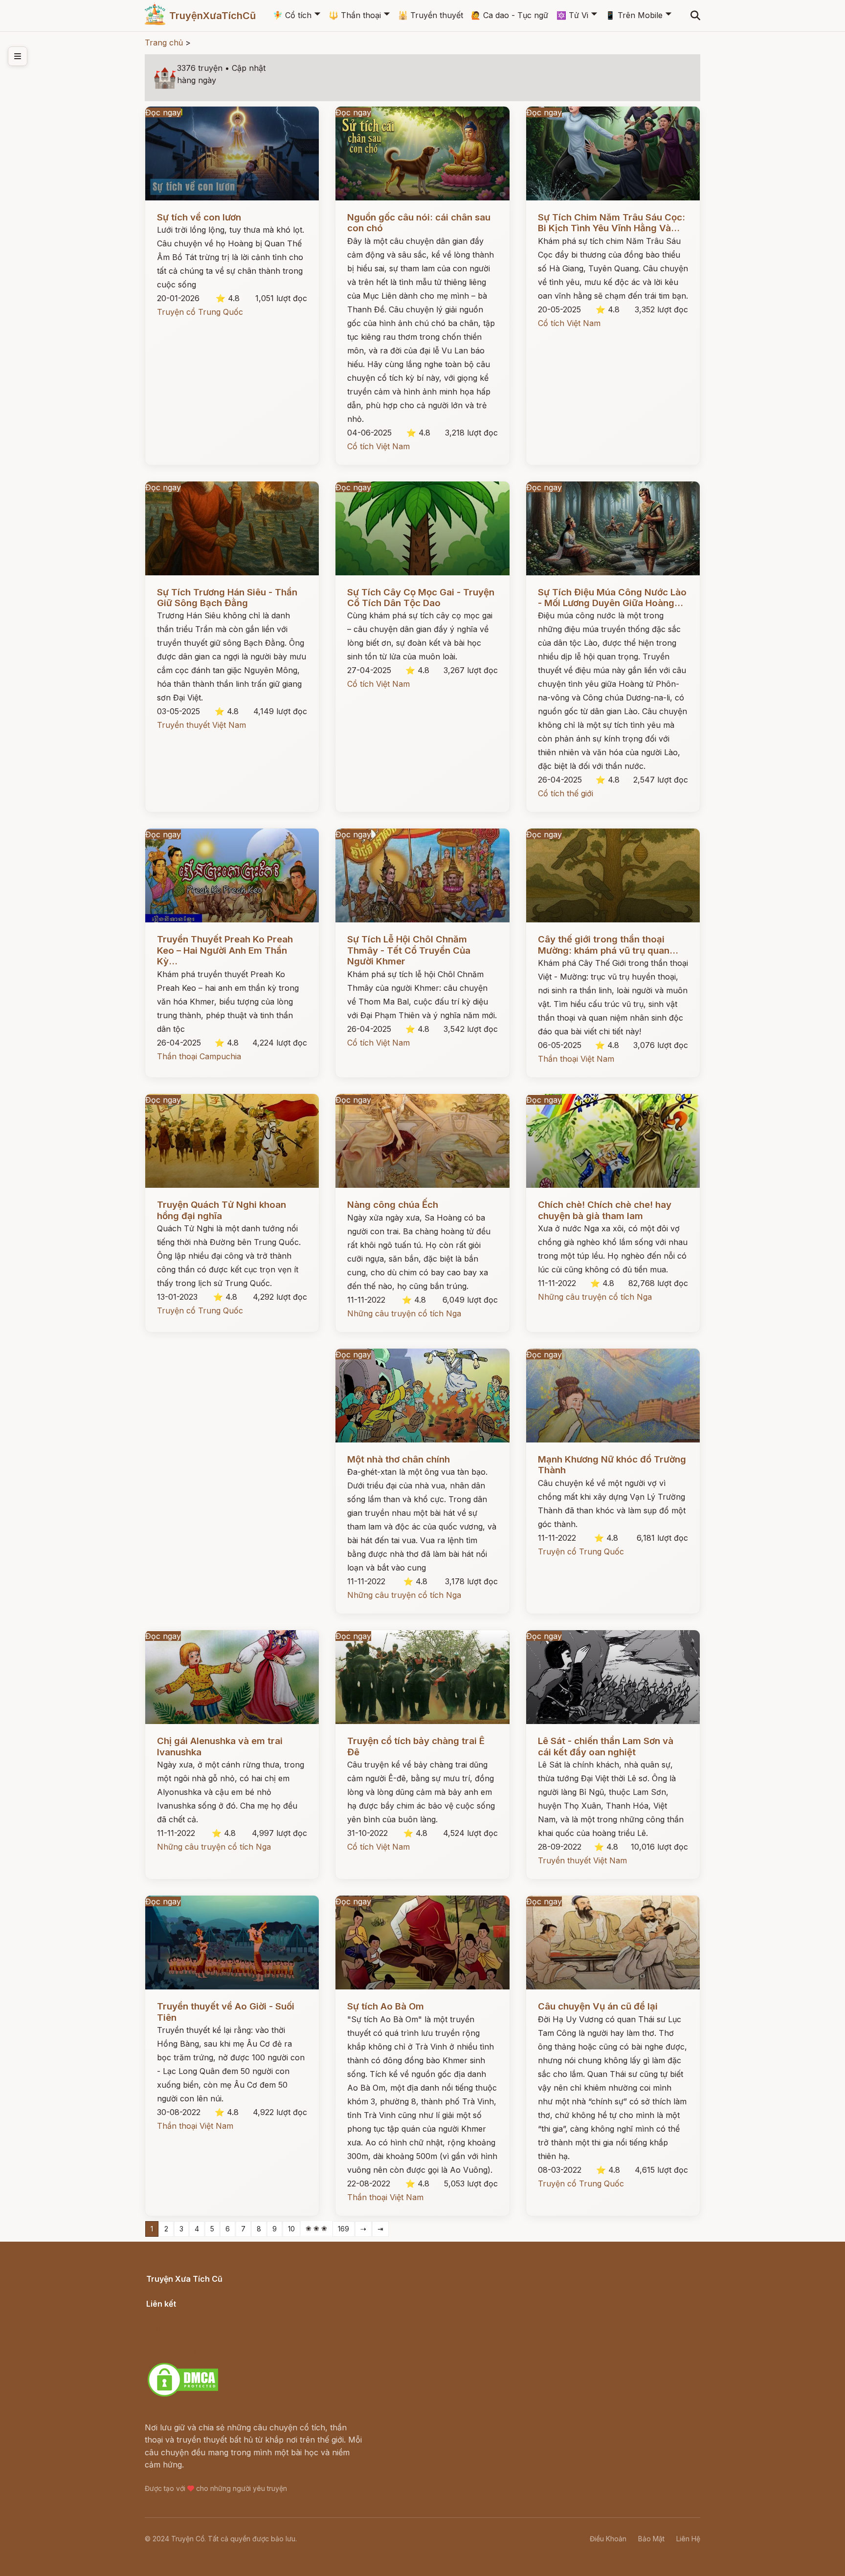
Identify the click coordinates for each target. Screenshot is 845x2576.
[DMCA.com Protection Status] (183, 2395)
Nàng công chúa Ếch (393, 1205)
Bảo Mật (651, 2539)
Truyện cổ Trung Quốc (200, 312)
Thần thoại (355, 15)
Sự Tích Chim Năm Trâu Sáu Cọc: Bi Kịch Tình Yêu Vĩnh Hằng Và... (612, 223)
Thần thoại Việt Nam (576, 1059)
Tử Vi (572, 15)
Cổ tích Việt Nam (378, 446)
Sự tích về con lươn (199, 217)
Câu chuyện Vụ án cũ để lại (598, 2006)
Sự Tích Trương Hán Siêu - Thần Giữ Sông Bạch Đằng (227, 598)
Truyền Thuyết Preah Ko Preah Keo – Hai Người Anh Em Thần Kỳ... (225, 950)
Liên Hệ (688, 2539)
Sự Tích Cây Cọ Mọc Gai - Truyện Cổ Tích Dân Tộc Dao (421, 598)
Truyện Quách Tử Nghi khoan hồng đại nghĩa (222, 1210)
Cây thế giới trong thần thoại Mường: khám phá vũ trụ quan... (608, 945)
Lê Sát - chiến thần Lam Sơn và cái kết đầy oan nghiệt (606, 1746)
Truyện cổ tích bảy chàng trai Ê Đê (416, 1746)
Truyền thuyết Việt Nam (201, 725)
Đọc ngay (163, 112)
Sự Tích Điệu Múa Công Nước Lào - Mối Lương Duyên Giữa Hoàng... (612, 598)
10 (291, 2229)
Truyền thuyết (431, 15)
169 (344, 2229)
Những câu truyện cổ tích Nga (404, 1313)
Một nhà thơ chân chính (399, 1459)
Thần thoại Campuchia (199, 1056)
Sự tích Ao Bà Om (386, 2006)
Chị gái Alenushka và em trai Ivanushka (220, 1746)
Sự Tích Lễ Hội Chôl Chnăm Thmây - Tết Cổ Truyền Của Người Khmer (409, 950)
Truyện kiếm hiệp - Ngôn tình (201, 2339)
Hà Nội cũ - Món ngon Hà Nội (202, 2327)
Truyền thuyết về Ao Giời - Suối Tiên (226, 2012)
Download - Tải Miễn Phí (192, 2352)
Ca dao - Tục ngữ (510, 15)
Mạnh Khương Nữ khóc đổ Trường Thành (612, 1465)
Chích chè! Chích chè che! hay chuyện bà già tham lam (605, 1210)
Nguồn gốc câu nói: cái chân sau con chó (419, 223)
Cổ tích (292, 15)
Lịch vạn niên (171, 2314)
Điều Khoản (608, 2539)
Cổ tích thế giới (566, 793)
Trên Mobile (634, 15)
